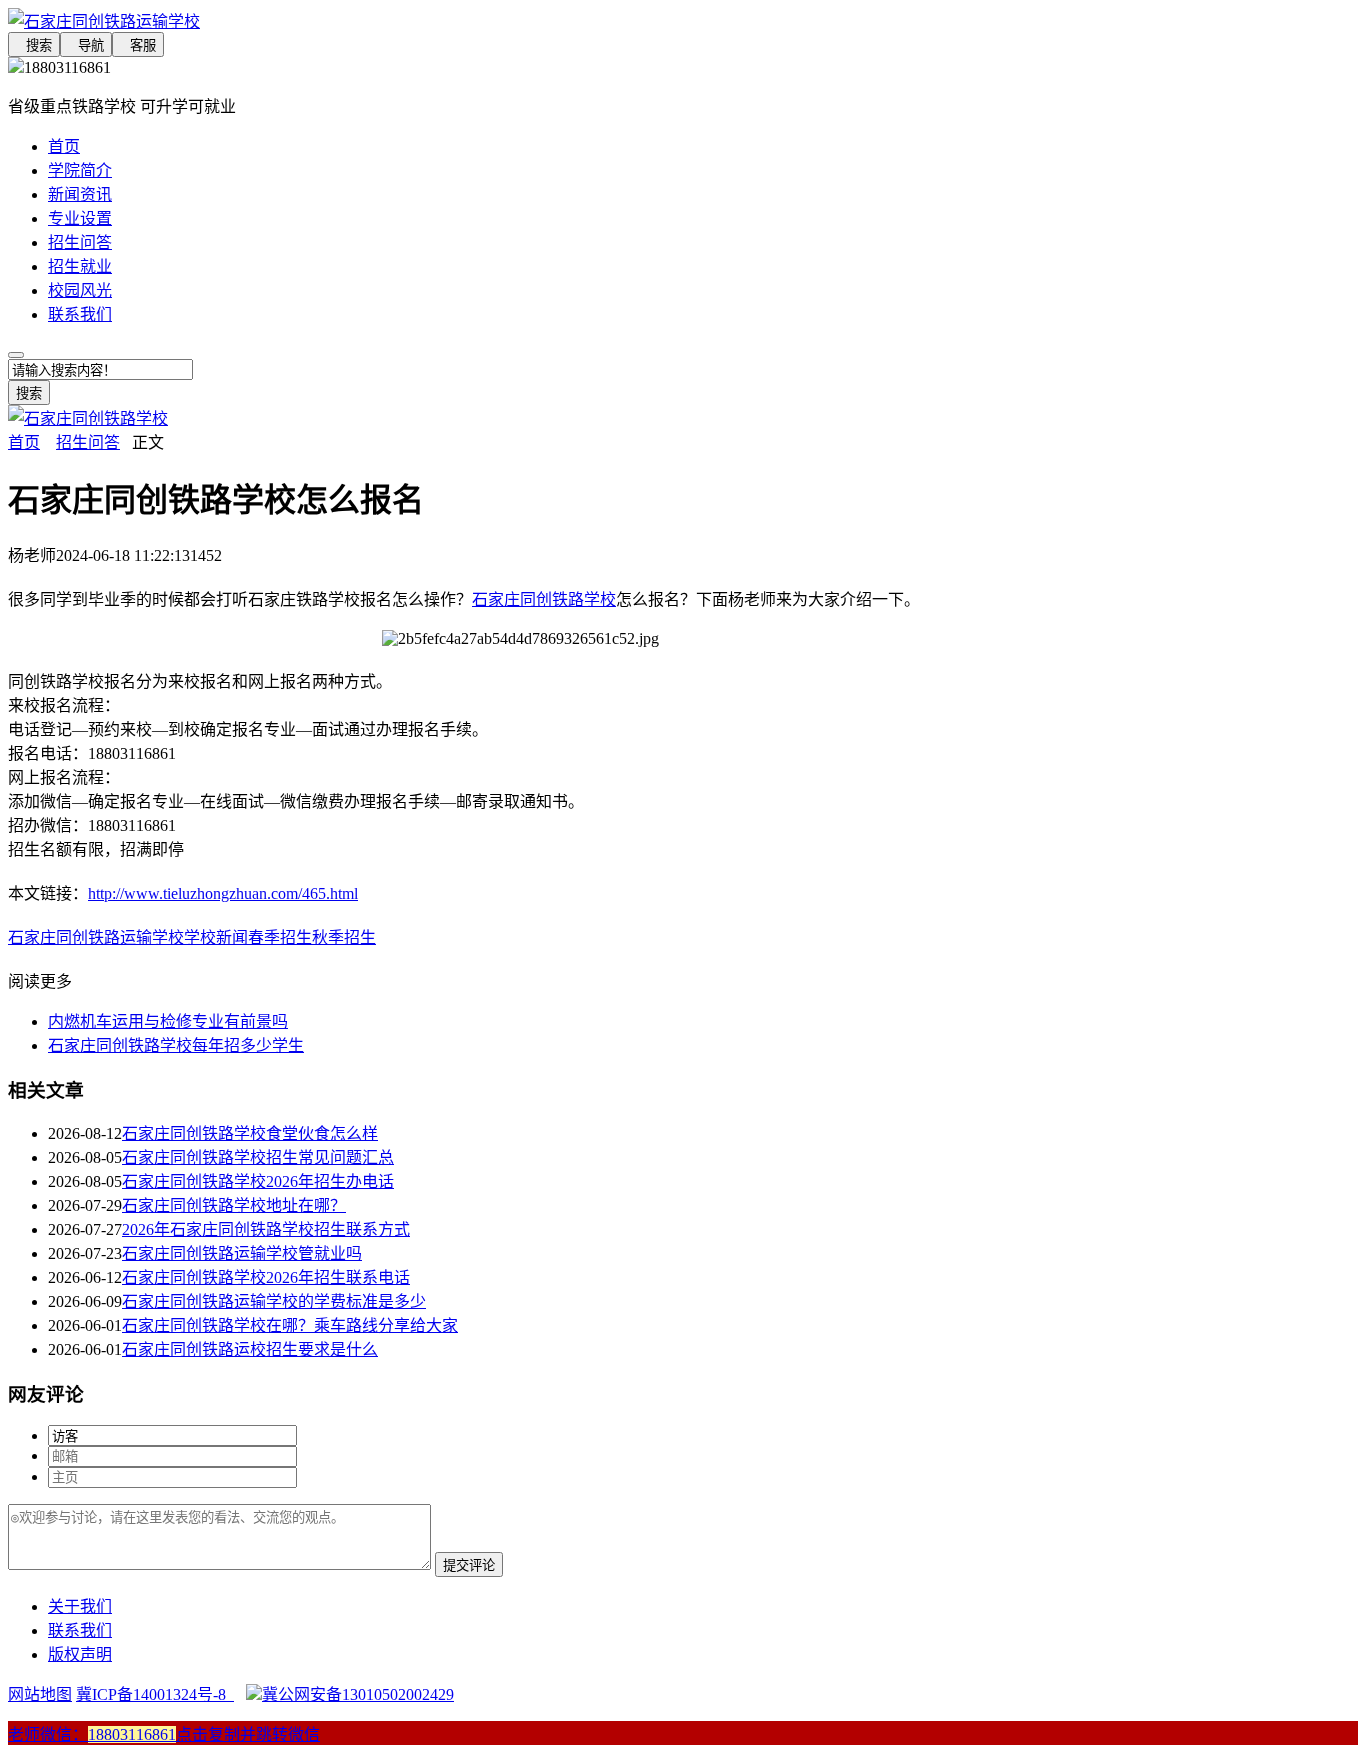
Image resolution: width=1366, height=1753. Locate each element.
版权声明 (80, 1654)
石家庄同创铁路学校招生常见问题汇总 (258, 1157)
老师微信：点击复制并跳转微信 (164, 1734)
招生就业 (80, 266)
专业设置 (80, 218)
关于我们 (80, 1606)
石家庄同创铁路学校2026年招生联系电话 (266, 1277)
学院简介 (80, 170)
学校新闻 (216, 937)
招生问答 (80, 242)
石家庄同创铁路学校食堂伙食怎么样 (250, 1133)
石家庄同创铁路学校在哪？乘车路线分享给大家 (290, 1325)
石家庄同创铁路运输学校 (96, 937)
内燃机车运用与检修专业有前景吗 (168, 1021)
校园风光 (80, 290)
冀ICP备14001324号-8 (155, 1694)
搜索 (34, 45)
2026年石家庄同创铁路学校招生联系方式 (266, 1229)
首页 (64, 146)
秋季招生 (344, 937)
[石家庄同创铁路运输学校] (520, 20)
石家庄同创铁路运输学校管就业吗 (242, 1253)
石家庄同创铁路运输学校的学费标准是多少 (274, 1301)
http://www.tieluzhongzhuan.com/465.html (223, 893)
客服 (138, 45)
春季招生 (280, 937)
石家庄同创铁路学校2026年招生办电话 (258, 1181)
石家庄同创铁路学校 (544, 599)
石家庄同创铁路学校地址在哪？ (234, 1205)
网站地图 (40, 1694)
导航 (86, 45)
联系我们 (80, 314)
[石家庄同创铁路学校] (88, 418)
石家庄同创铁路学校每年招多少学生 (176, 1045)
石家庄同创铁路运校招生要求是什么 (250, 1349)
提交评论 (469, 1565)
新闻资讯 (80, 194)
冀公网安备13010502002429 (358, 1694)
